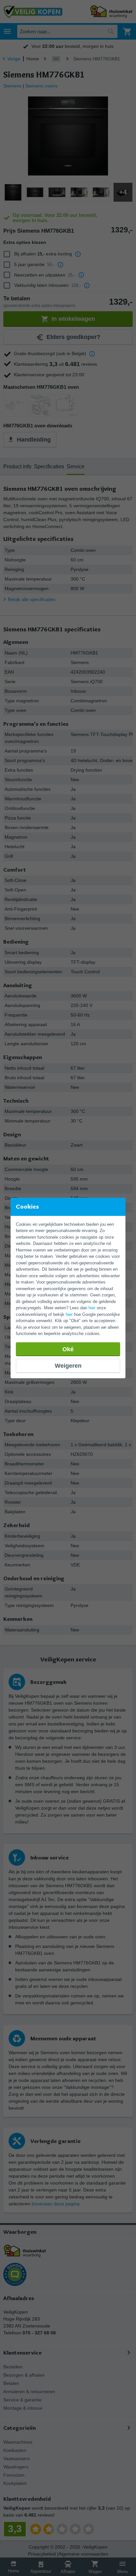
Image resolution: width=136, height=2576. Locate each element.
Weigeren (68, 1366)
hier (92, 1308)
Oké (68, 1349)
